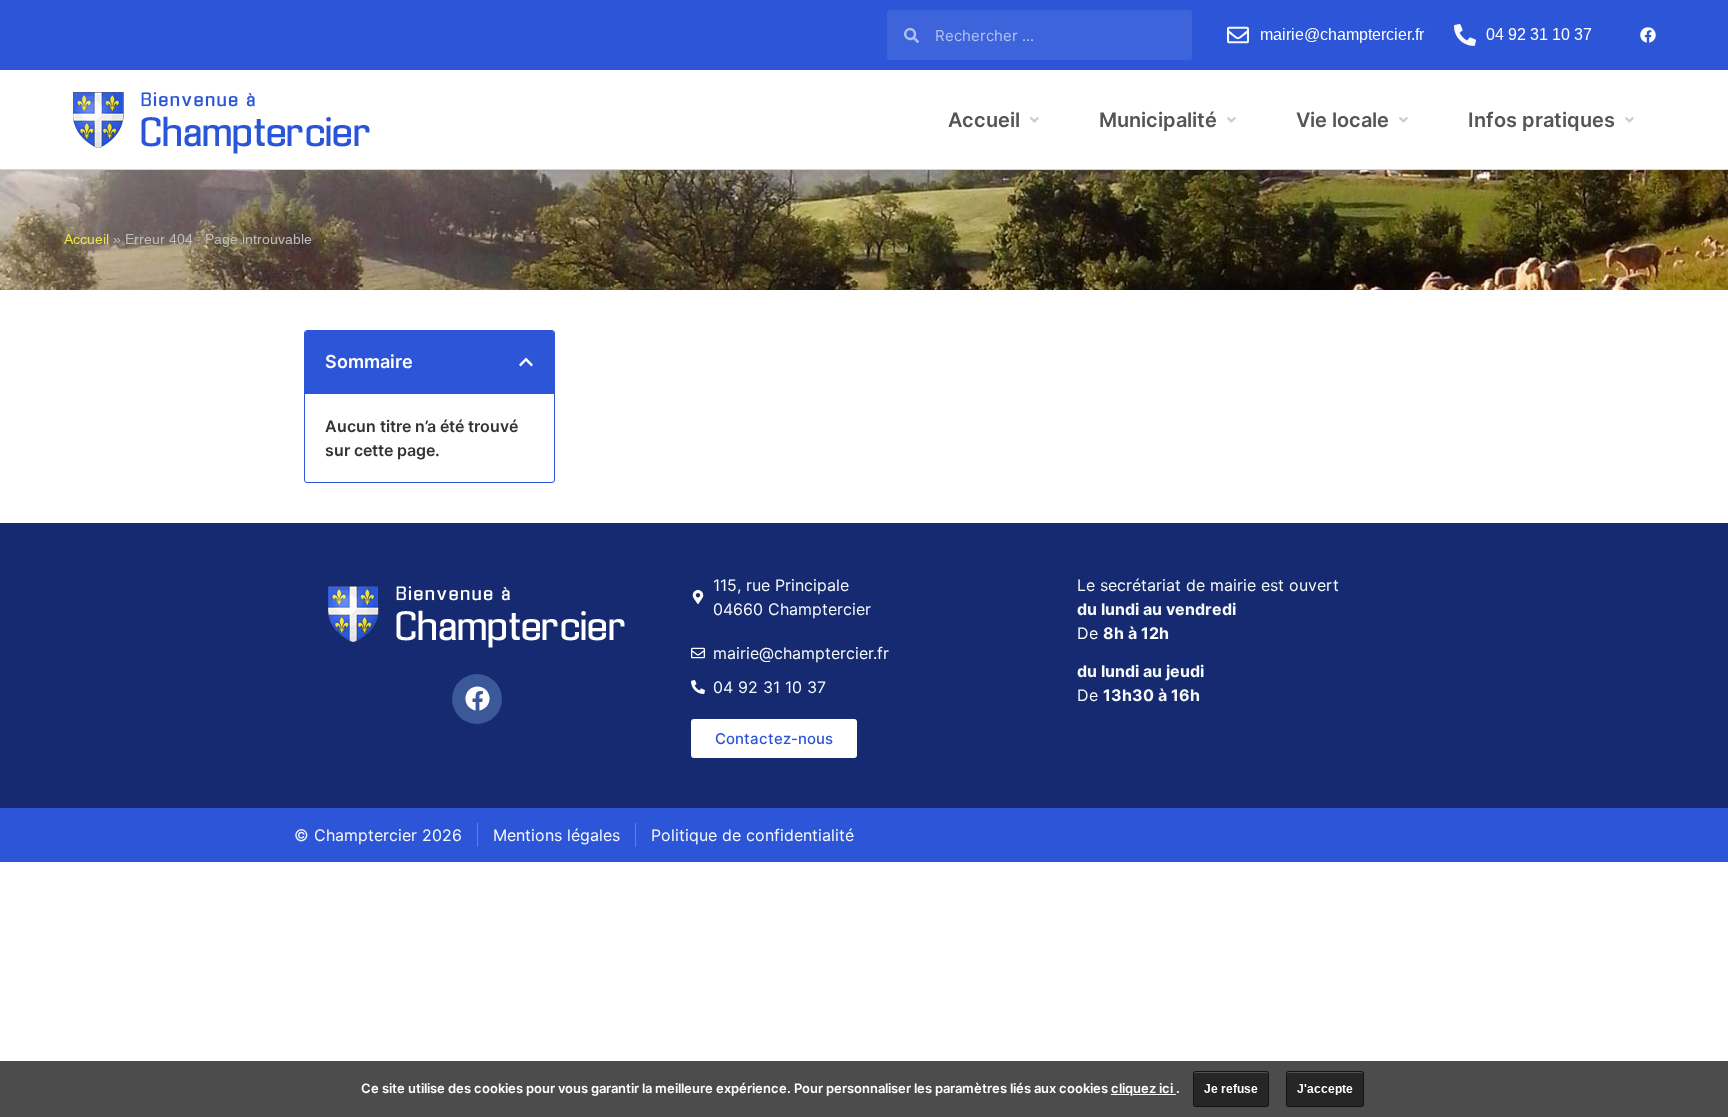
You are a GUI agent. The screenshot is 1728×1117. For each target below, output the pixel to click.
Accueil (86, 239)
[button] (526, 362)
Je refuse (1231, 1089)
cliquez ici (1143, 1088)
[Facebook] (1648, 35)
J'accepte (1325, 1089)
